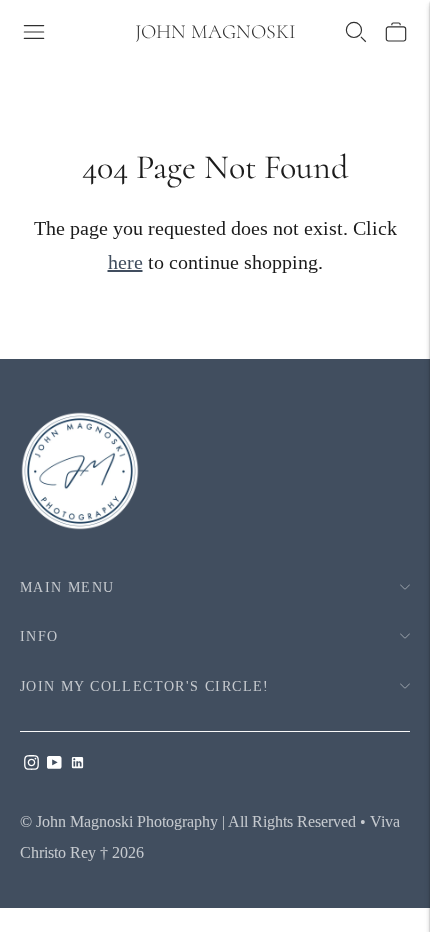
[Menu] (34, 32)
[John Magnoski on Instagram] (31, 764)
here (125, 262)
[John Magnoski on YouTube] (54, 764)
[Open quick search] (356, 32)
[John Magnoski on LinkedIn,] (77, 764)
